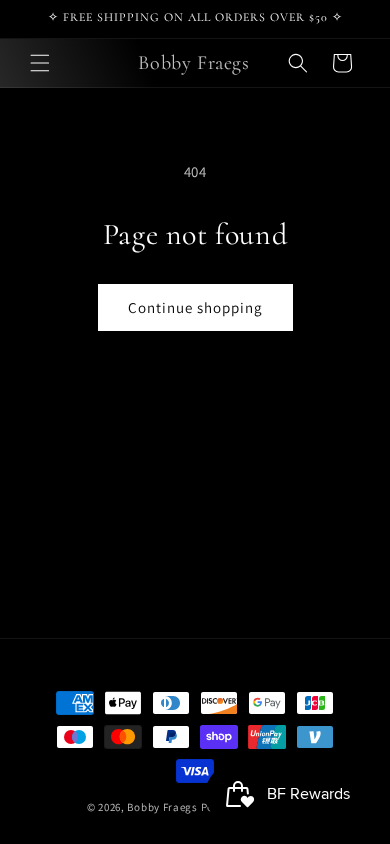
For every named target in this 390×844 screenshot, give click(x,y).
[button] (40, 63)
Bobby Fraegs (162, 807)
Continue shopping (195, 307)
